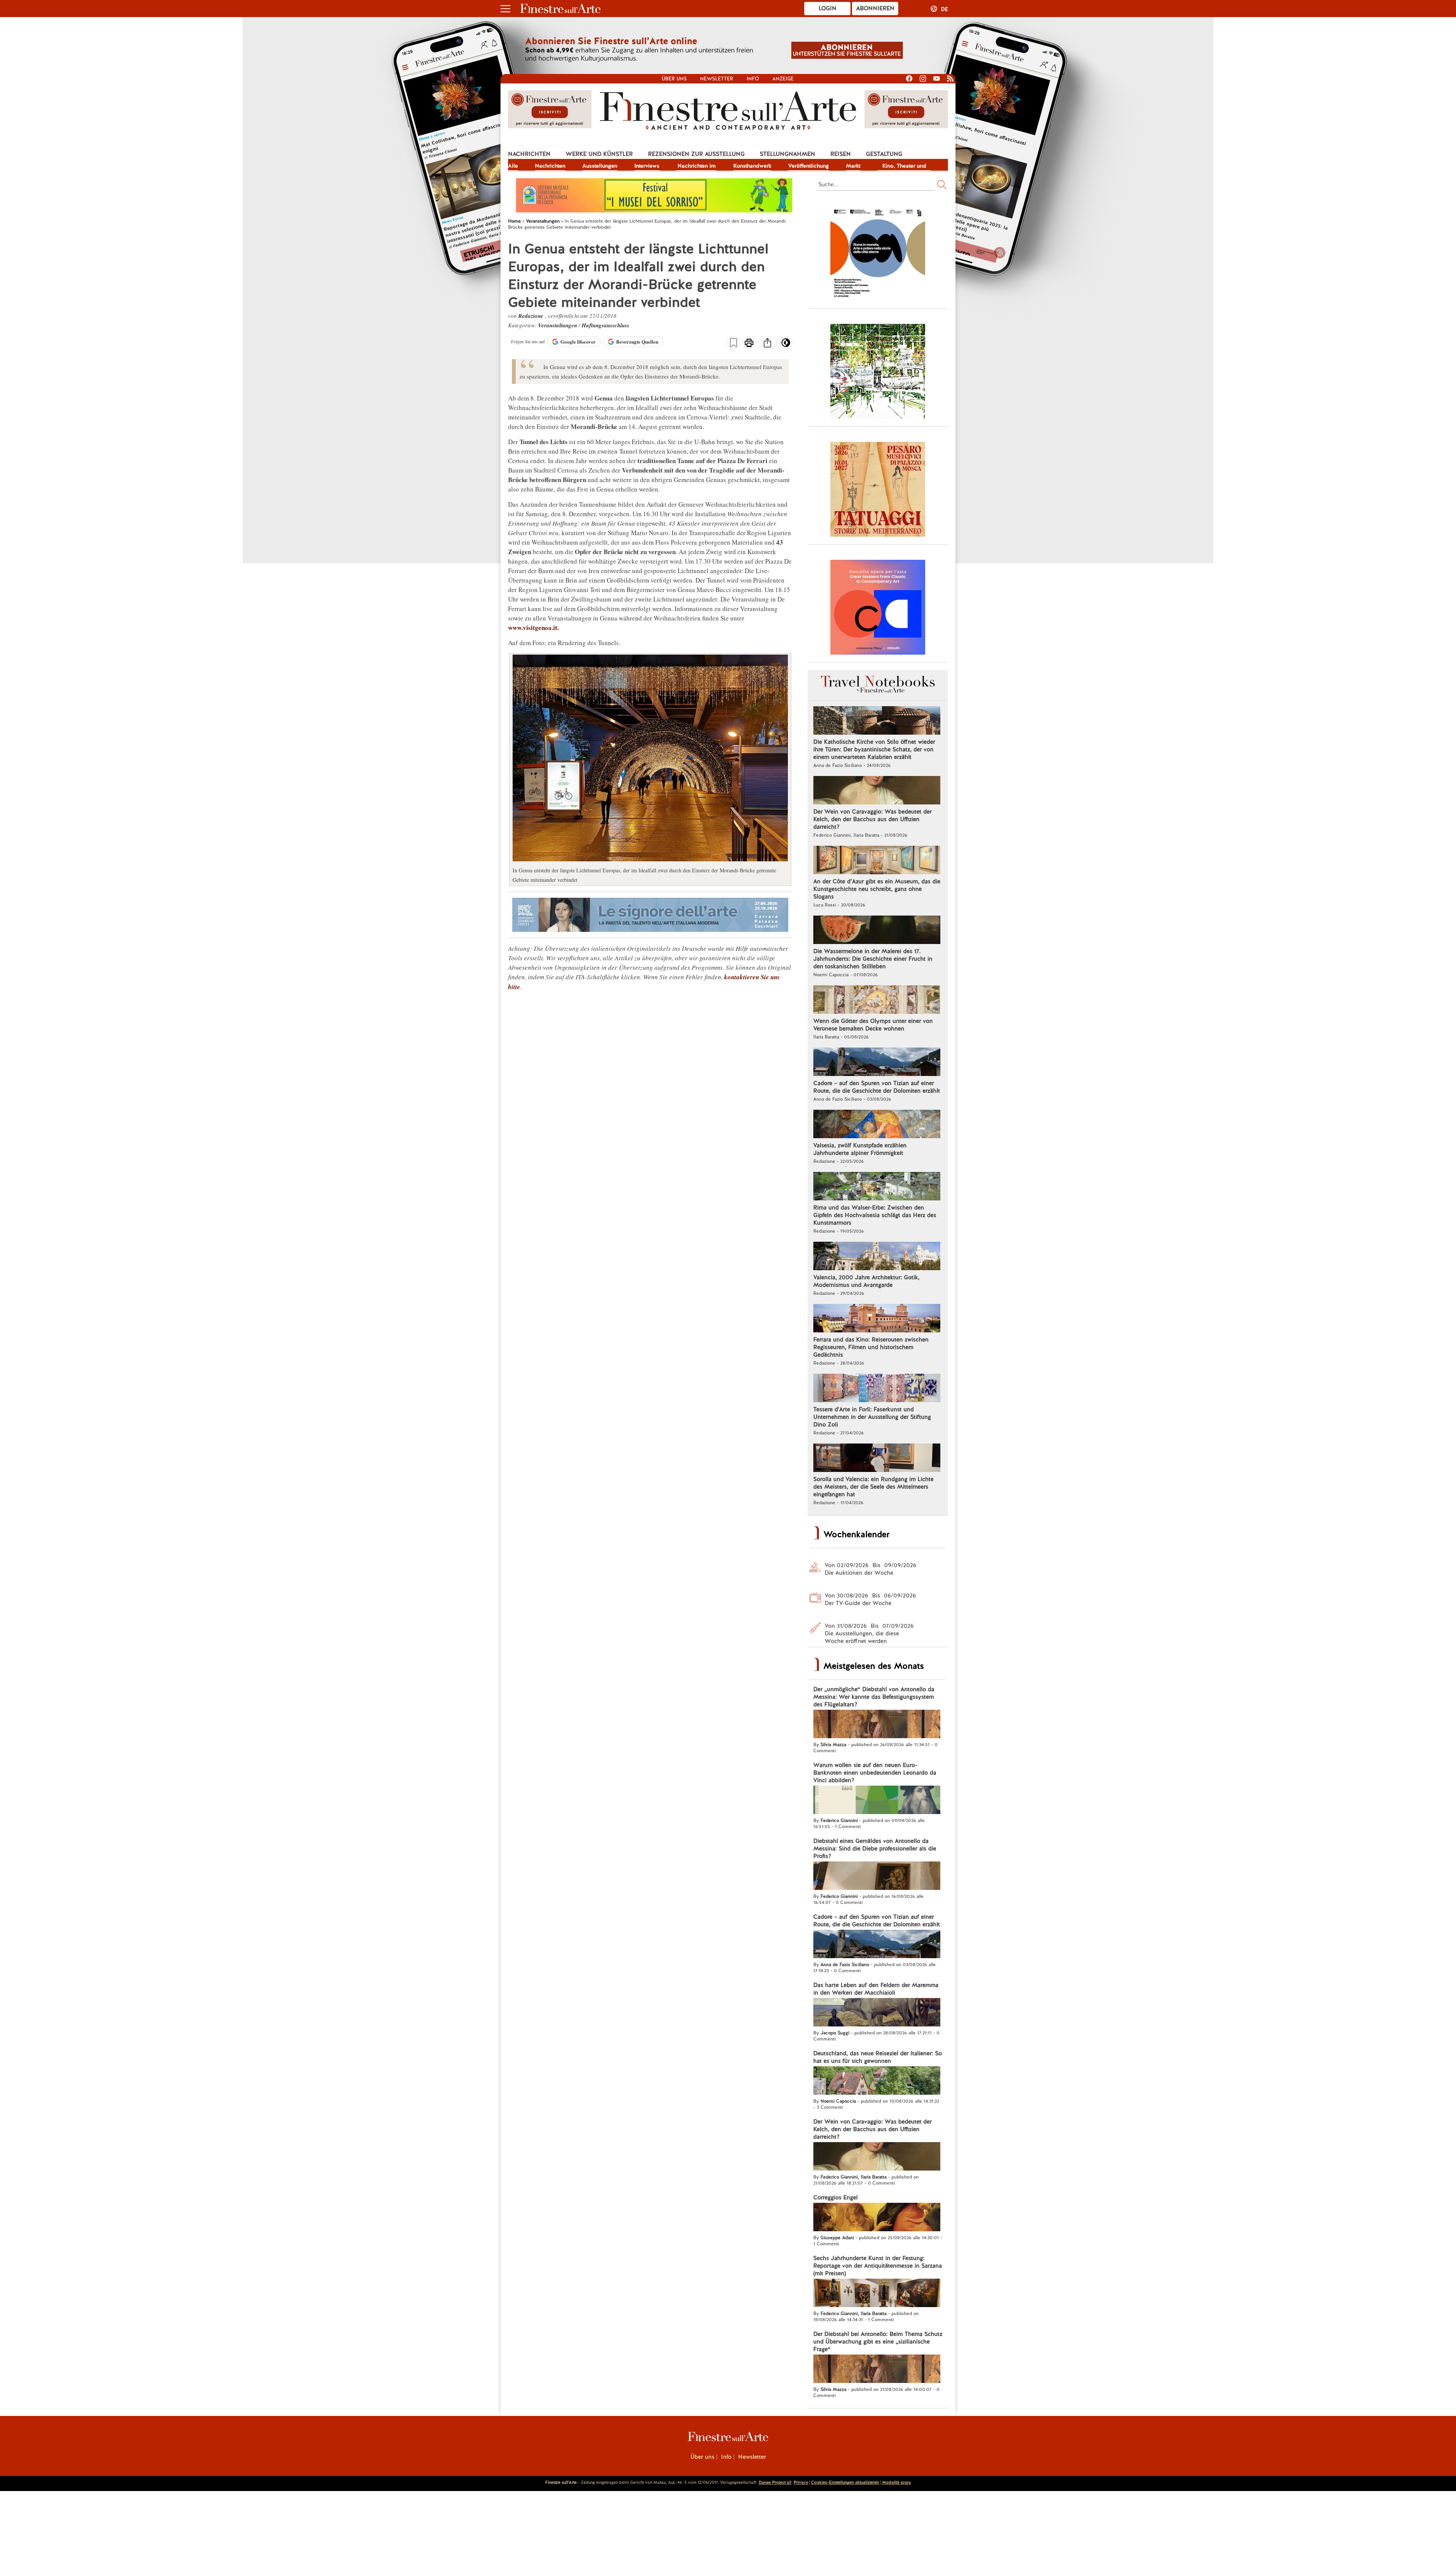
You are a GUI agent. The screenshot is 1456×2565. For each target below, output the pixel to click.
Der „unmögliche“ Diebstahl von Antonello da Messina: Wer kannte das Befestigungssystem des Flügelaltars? (874, 1697)
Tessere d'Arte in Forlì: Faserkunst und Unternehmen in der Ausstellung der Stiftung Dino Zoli (872, 1417)
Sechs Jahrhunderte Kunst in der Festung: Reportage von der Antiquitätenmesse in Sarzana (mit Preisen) (878, 2266)
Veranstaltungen (558, 325)
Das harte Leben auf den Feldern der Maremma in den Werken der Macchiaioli (876, 1989)
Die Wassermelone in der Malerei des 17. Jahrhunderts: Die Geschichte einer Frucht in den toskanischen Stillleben (873, 959)
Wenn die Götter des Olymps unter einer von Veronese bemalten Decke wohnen (873, 1025)
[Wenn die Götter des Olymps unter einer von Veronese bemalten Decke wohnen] (877, 1001)
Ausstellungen (600, 166)
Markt (853, 166)
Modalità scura (896, 2482)
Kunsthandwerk (752, 166)
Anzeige (783, 79)
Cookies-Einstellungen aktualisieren (845, 2482)
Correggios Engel (835, 2197)
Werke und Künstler (599, 154)
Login (828, 8)
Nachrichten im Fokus (697, 166)
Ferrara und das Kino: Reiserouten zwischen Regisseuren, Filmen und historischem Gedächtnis (871, 1347)
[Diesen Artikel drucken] (749, 344)
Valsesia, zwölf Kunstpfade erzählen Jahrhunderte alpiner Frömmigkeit (860, 1149)
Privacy (801, 2482)
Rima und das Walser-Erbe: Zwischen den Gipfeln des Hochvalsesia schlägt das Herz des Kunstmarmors (875, 1215)
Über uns (674, 79)
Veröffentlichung (809, 166)
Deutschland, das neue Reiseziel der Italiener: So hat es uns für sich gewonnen (878, 2057)
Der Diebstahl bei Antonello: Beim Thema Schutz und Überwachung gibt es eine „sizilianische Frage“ (878, 2342)
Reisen (841, 154)
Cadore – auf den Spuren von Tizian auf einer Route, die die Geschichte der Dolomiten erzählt (877, 1087)
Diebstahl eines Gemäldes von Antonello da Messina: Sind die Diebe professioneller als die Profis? (875, 1849)
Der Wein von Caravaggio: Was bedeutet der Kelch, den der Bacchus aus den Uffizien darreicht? (872, 819)
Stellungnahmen (788, 154)
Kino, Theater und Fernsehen (904, 166)
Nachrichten (529, 154)
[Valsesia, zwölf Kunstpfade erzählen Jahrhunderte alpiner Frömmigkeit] (877, 1125)
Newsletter (717, 79)
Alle (513, 166)
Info (753, 79)
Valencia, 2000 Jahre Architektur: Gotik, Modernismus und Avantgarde (866, 1281)
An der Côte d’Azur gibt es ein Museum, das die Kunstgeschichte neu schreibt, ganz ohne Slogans (877, 889)
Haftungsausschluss (606, 325)
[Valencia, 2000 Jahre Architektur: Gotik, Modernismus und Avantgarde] (877, 1257)
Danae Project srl (775, 2482)
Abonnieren (875, 8)
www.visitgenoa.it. (533, 628)
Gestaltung (884, 154)
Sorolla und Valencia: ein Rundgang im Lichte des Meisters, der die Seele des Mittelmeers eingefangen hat (873, 1487)
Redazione (532, 316)
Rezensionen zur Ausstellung (696, 154)
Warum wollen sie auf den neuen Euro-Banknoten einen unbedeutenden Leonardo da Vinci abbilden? (875, 1773)
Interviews (647, 166)
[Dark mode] (786, 345)
